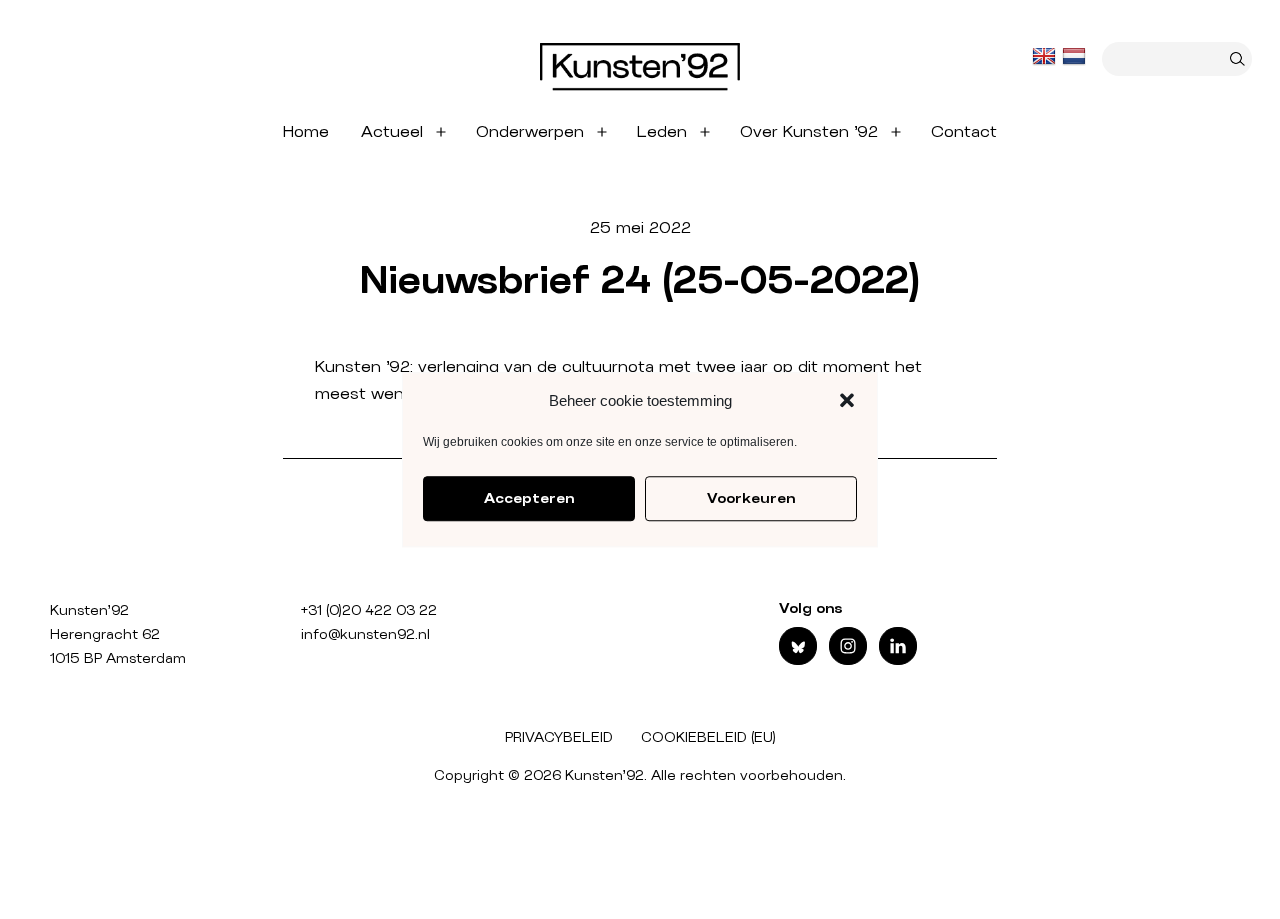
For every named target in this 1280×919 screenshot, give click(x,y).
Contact (964, 132)
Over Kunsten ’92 (809, 132)
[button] (847, 401)
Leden (662, 132)
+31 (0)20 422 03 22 (369, 611)
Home (306, 132)
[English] (1046, 57)
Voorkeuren (751, 499)
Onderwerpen (530, 132)
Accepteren (529, 499)
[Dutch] (1076, 57)
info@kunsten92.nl (365, 635)
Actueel (392, 132)
